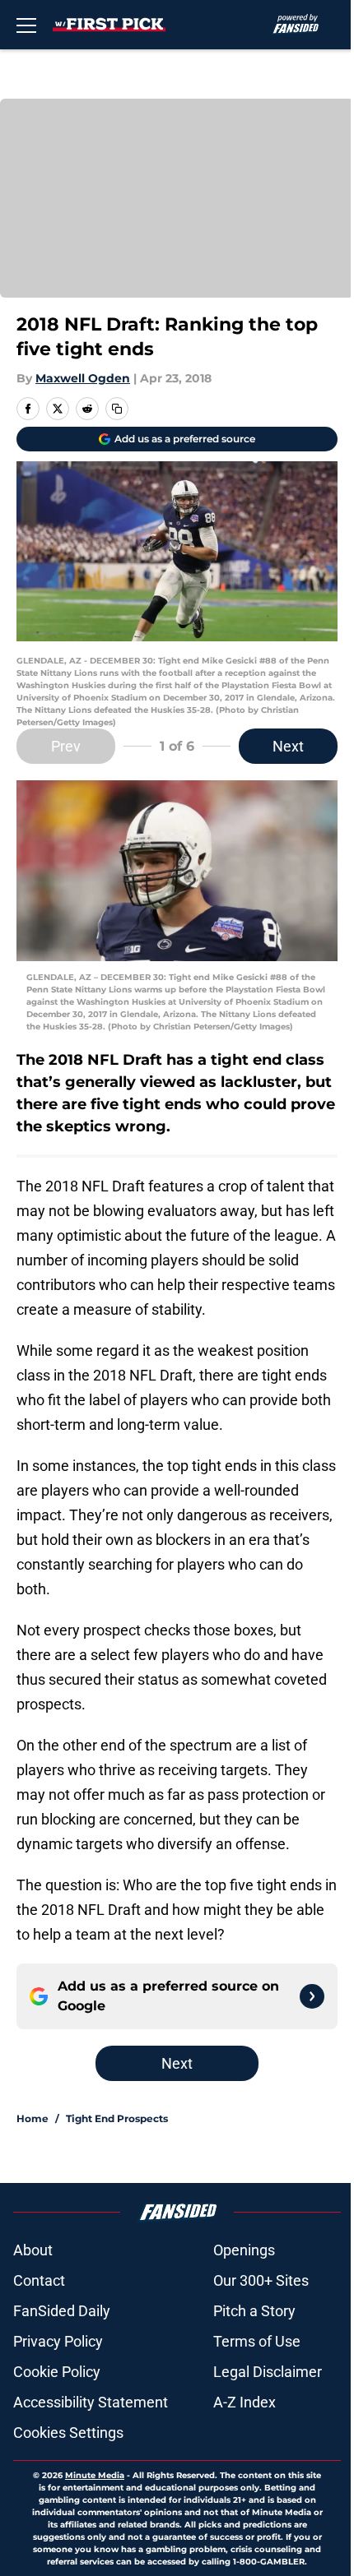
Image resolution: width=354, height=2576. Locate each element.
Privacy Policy (58, 2341)
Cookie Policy (57, 2372)
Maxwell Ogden (83, 378)
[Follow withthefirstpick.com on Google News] (312, 1996)
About (33, 2250)
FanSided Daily (62, 2311)
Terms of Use (257, 2341)
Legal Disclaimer (268, 2372)
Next (288, 746)
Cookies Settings (68, 2433)
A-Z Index (245, 2402)
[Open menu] (26, 25)
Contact (39, 2280)
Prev (66, 746)
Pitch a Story (254, 2311)
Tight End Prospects (117, 2118)
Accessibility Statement (91, 2402)
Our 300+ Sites (261, 2280)
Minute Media (95, 2475)
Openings (244, 2250)
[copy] (117, 409)
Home (33, 2118)
